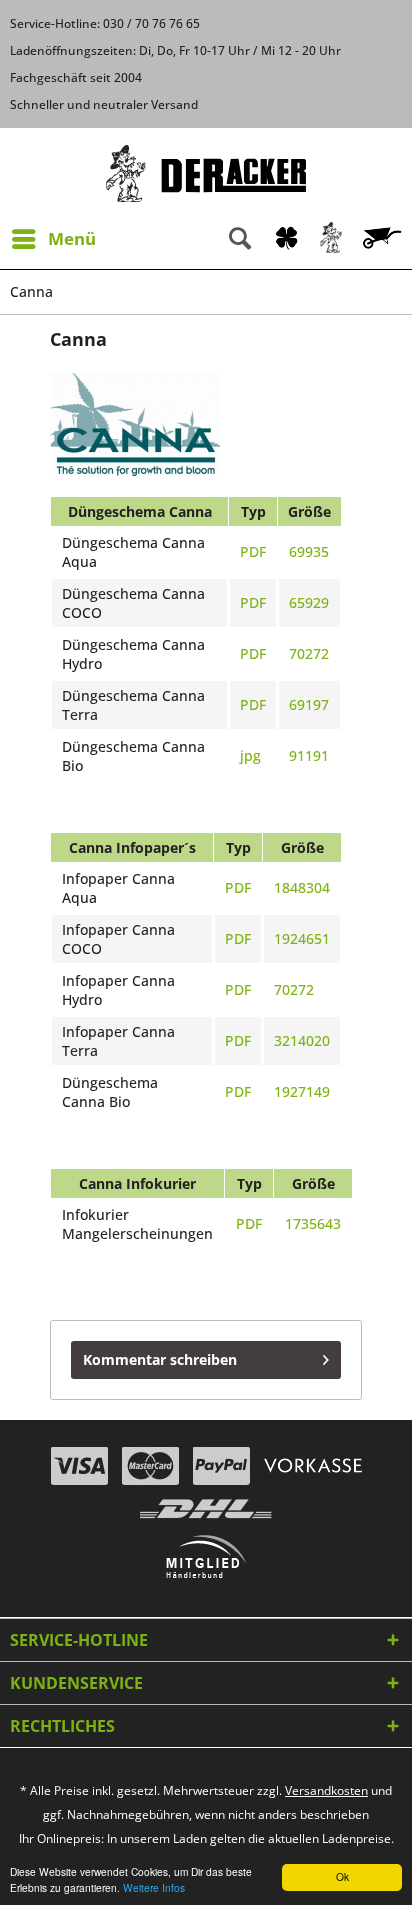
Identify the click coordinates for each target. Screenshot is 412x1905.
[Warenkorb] (384, 239)
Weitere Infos (154, 1887)
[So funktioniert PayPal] (221, 1466)
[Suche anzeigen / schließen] (240, 239)
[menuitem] (53, 239)
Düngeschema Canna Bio (110, 1092)
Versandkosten (326, 1790)
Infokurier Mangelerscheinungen (137, 1224)
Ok (342, 1876)
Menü (72, 238)
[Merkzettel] (286, 239)
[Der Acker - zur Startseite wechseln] (206, 173)
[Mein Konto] (332, 239)
